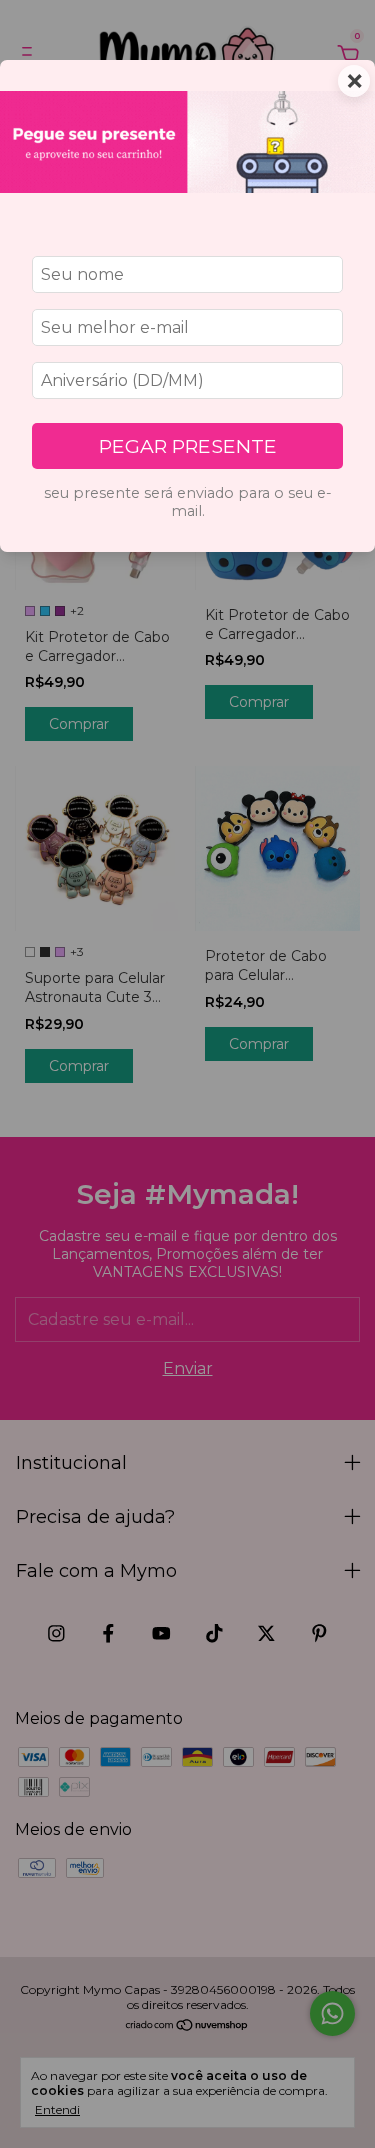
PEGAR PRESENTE (188, 446)
